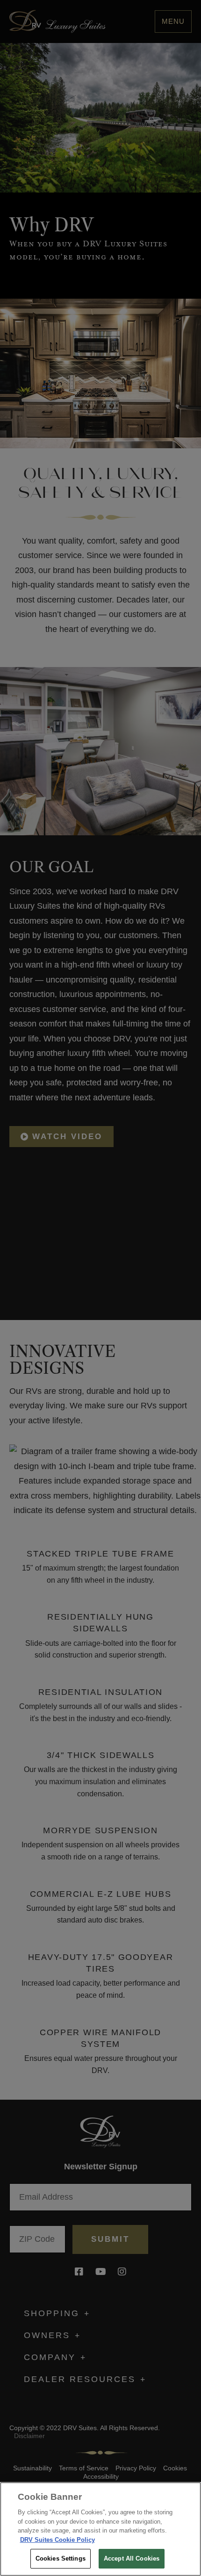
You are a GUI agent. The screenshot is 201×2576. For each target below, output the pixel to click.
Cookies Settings (61, 2558)
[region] (100, 2529)
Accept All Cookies (132, 2558)
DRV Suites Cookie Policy (57, 2540)
